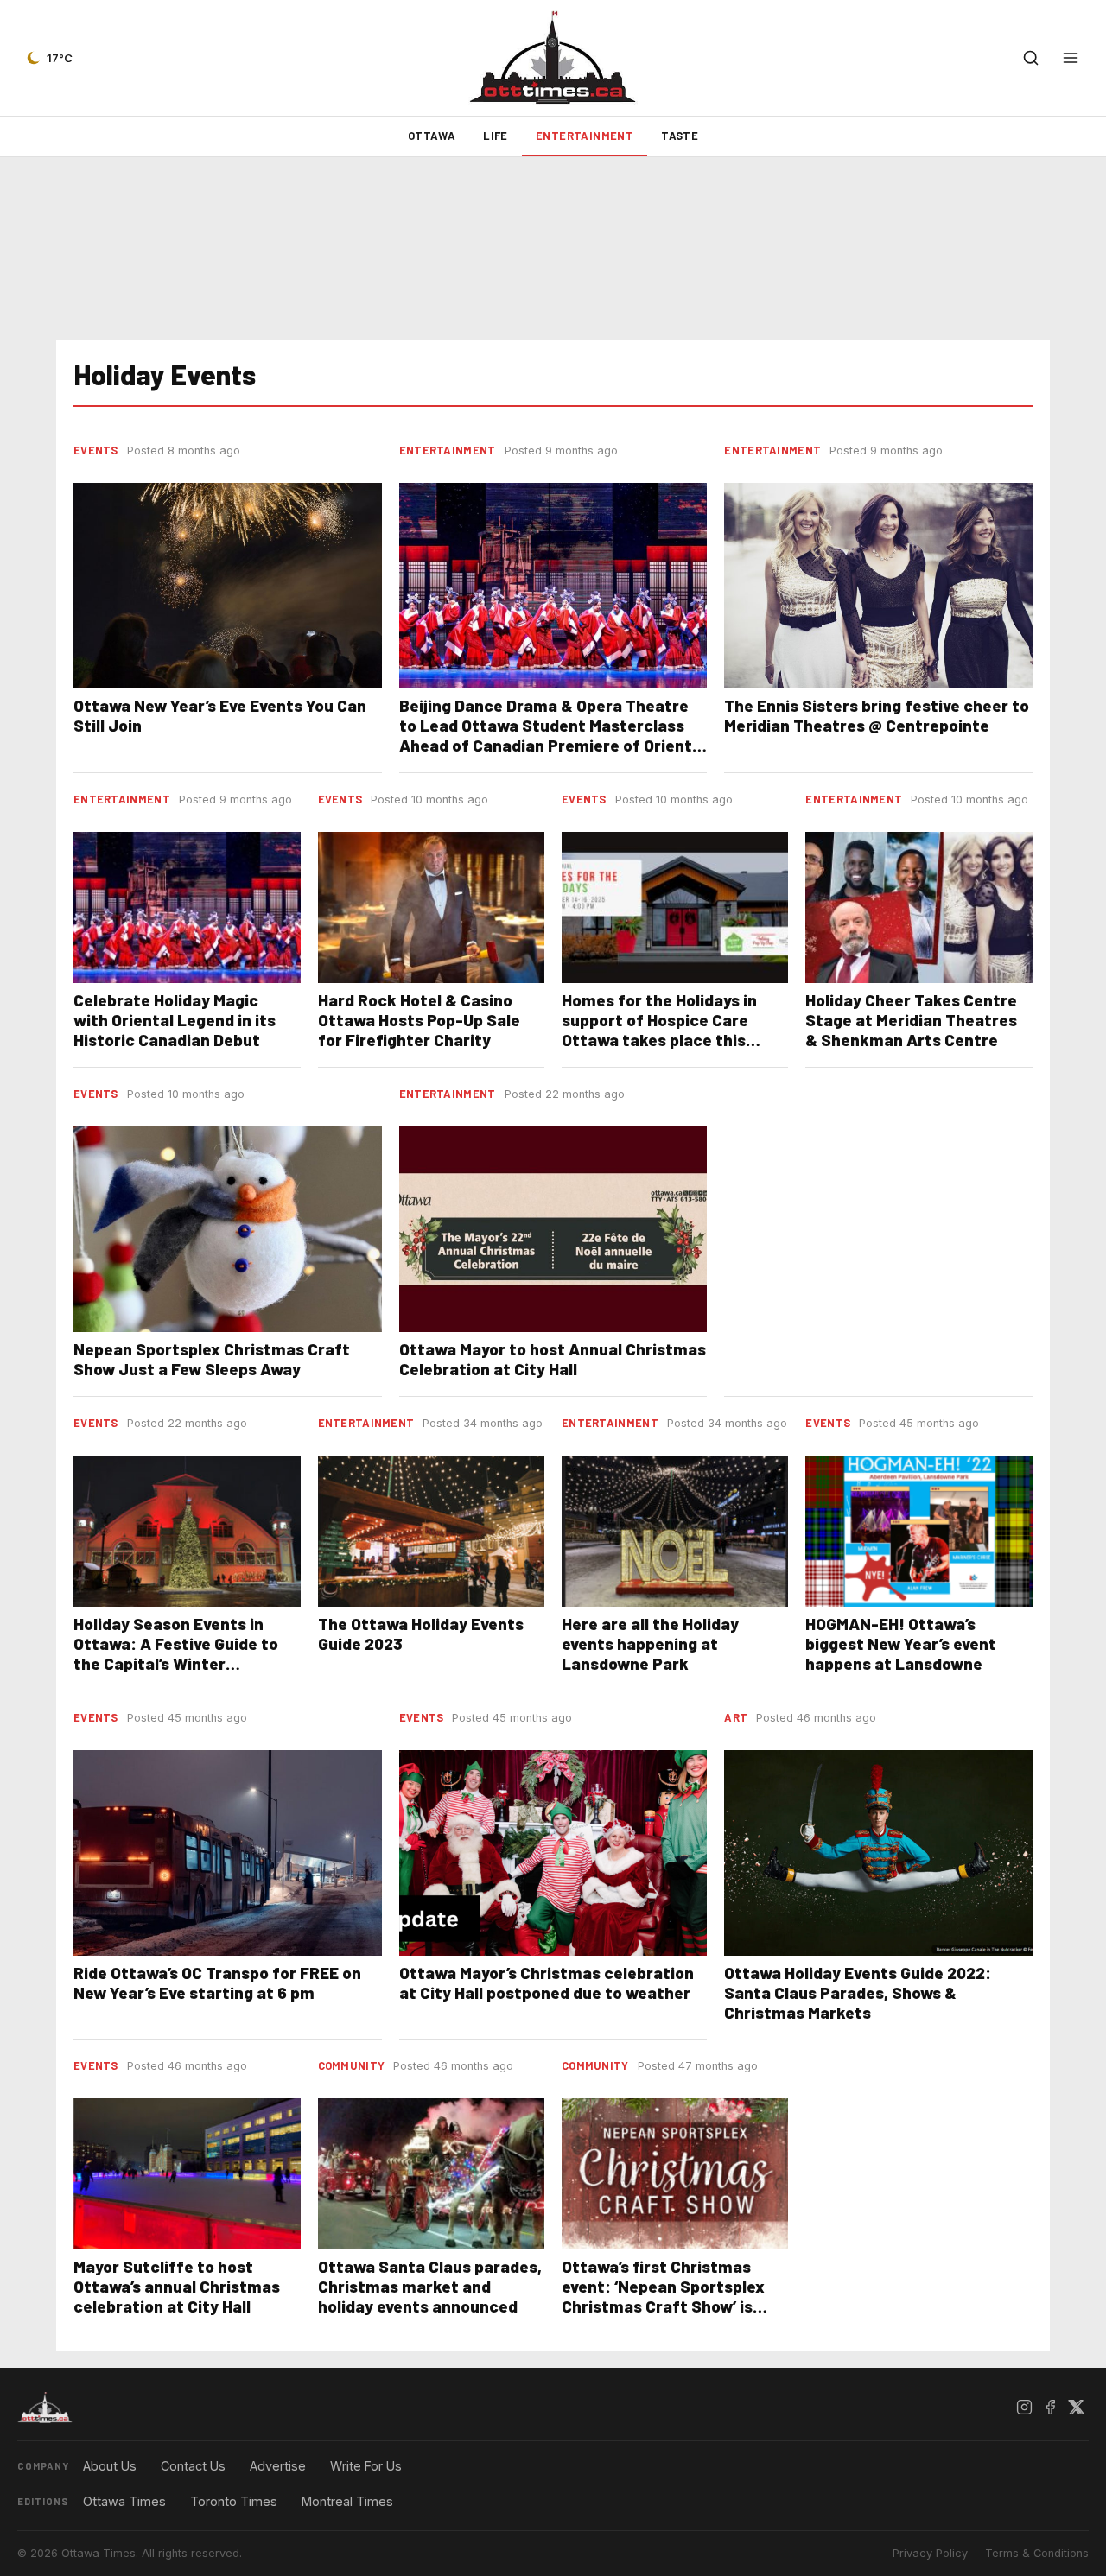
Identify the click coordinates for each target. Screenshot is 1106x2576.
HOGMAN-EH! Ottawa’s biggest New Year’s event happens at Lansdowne (901, 1643)
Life (496, 136)
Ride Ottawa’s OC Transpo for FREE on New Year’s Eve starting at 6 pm (217, 1983)
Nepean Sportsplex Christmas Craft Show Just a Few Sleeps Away (212, 1359)
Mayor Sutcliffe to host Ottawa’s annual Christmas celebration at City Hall (177, 2286)
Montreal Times (347, 2501)
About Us (110, 2466)
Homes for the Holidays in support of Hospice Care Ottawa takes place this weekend (659, 1030)
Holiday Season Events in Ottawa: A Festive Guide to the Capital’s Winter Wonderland (176, 1653)
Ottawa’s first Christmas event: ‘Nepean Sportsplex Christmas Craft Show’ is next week (663, 2296)
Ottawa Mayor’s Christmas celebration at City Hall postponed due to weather (547, 1983)
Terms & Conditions (1037, 2553)
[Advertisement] (553, 249)
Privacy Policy (930, 2553)
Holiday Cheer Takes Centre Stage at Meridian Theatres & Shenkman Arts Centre (911, 1020)
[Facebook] (1050, 2408)
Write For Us (366, 2466)
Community (352, 2065)
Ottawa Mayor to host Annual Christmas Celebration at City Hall (553, 1359)
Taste (680, 136)
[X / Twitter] (1076, 2408)
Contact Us (193, 2466)
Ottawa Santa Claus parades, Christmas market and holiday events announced (430, 2286)
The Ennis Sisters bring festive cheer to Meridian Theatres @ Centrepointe (877, 715)
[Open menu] (1071, 58)
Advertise (278, 2466)
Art (736, 1717)
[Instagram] (1024, 2408)
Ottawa (432, 136)
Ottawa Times (124, 2501)
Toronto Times (234, 2501)
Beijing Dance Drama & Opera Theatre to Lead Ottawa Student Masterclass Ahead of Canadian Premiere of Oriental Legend (553, 735)
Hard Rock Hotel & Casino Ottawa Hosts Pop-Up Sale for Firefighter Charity (419, 1020)
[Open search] (1031, 58)
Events (96, 450)
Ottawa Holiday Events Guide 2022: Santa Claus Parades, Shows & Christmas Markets (858, 1992)
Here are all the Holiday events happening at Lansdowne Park (650, 1643)
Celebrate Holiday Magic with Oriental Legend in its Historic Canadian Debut (175, 1020)
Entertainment (585, 136)
